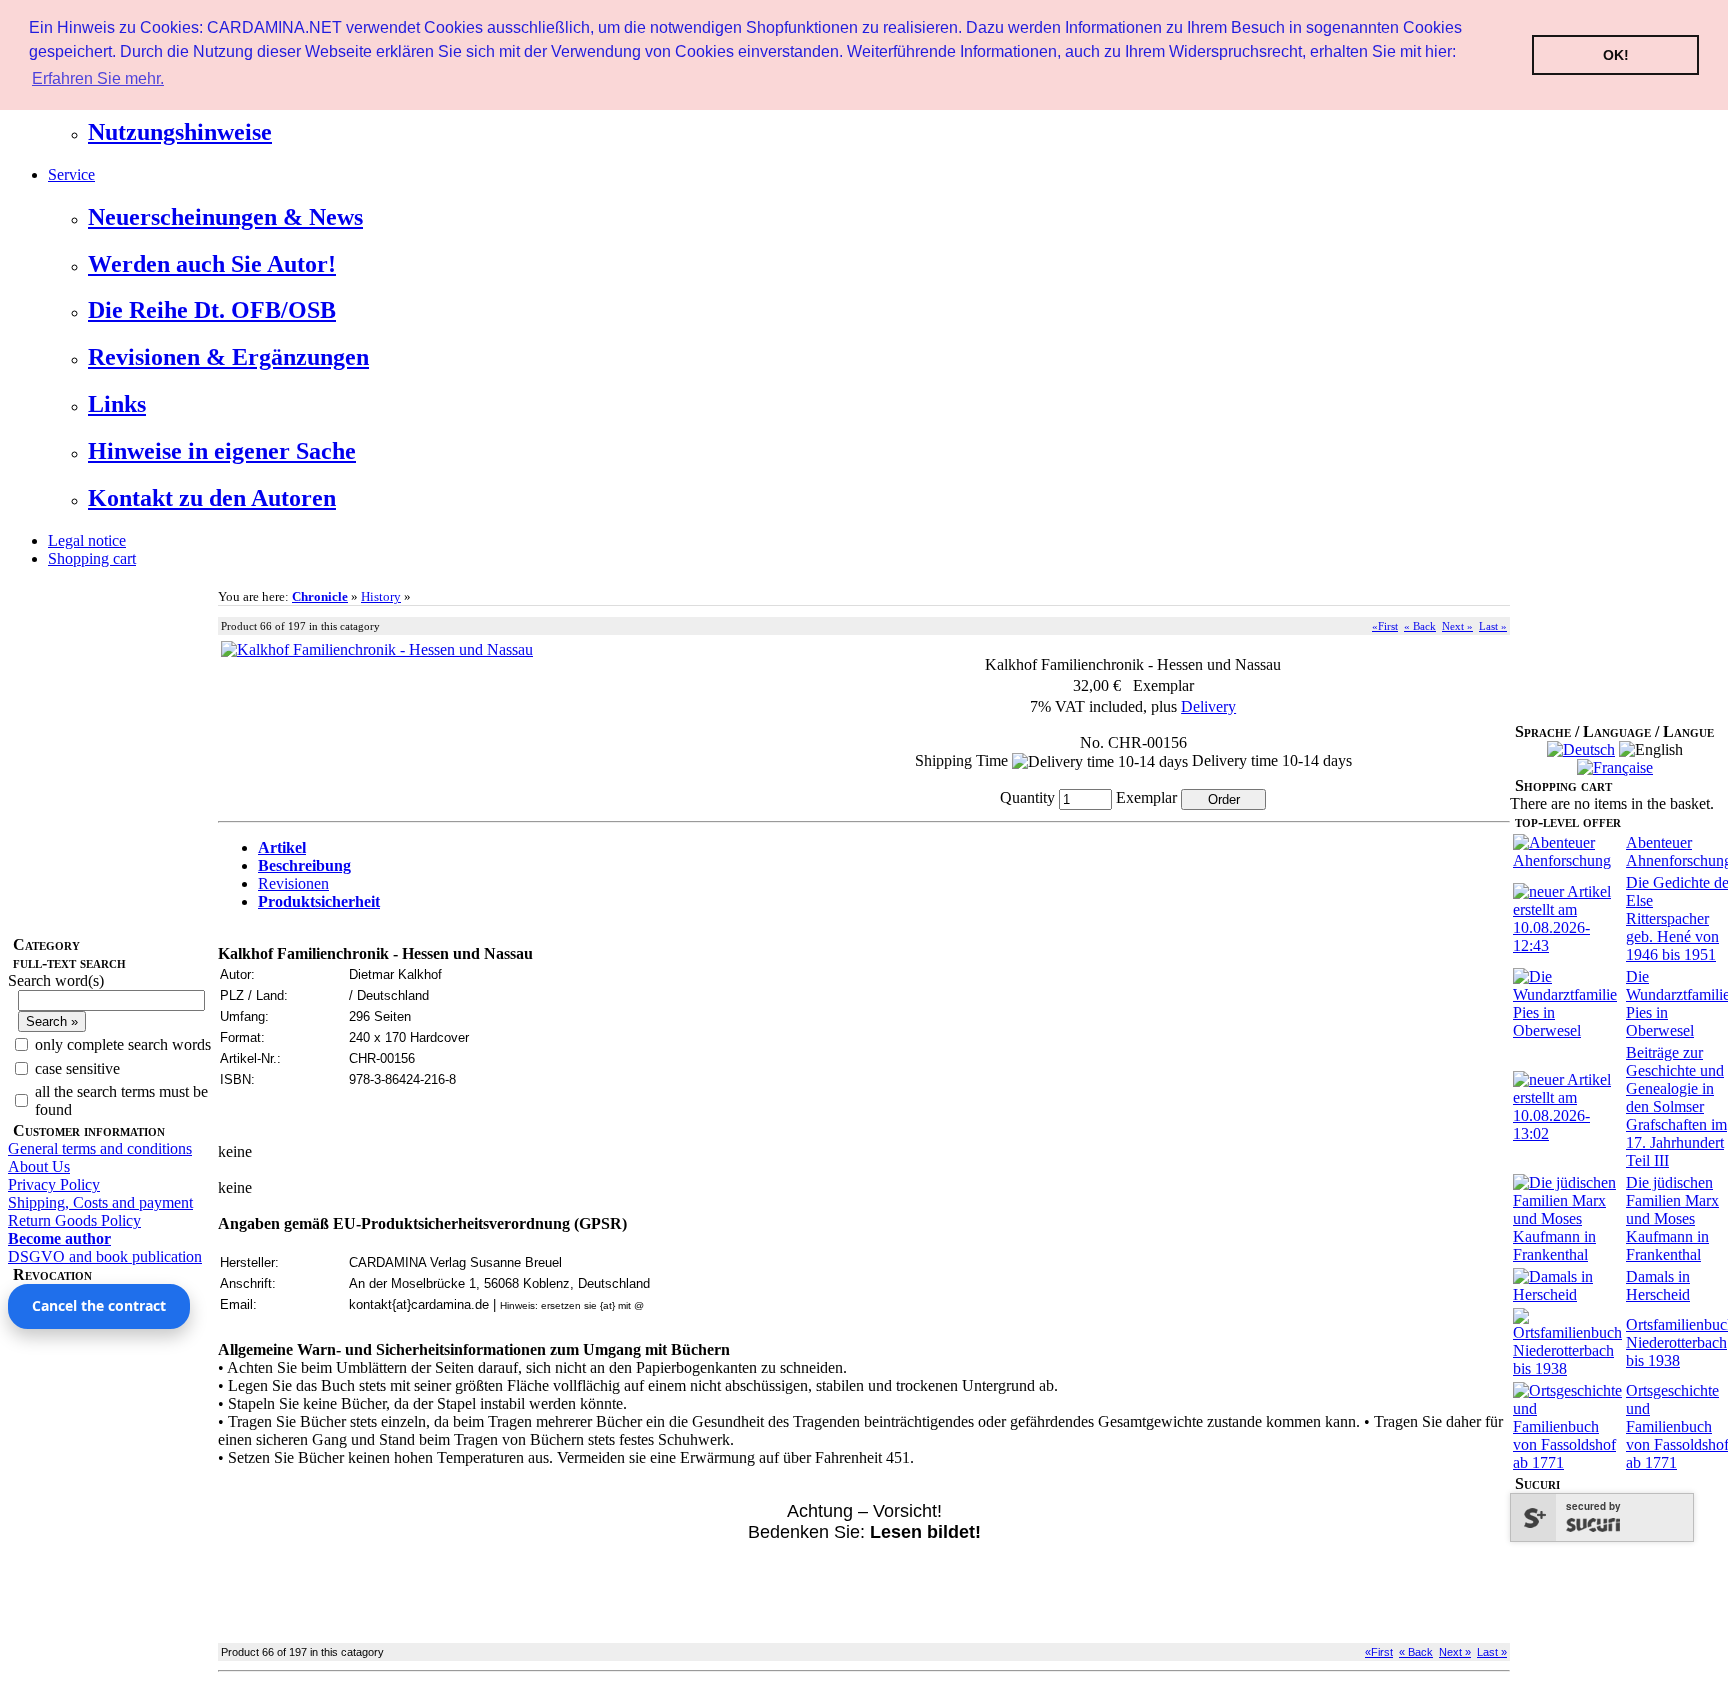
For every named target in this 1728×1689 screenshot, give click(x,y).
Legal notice (87, 540)
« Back (1420, 626)
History (381, 596)
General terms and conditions (100, 1148)
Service (71, 174)
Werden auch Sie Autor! (212, 264)
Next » (1457, 626)
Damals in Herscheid (1658, 1285)
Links (117, 404)
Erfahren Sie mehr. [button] (98, 78)
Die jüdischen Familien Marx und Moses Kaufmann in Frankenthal (1672, 1218)
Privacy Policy (54, 1184)
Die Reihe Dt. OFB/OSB (212, 310)
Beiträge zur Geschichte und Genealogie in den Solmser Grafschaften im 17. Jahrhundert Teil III (1676, 1106)
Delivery (1208, 706)
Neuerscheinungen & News (225, 217)
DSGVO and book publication (105, 1256)
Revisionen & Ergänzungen (228, 357)
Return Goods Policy (74, 1220)
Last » (1493, 626)
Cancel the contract (99, 1305)
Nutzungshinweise (180, 132)
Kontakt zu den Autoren (212, 498)
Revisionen (293, 883)
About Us (39, 1166)
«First (1385, 626)
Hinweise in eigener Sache (222, 451)
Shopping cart (92, 558)
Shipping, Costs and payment (100, 1202)
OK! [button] (1616, 55)
